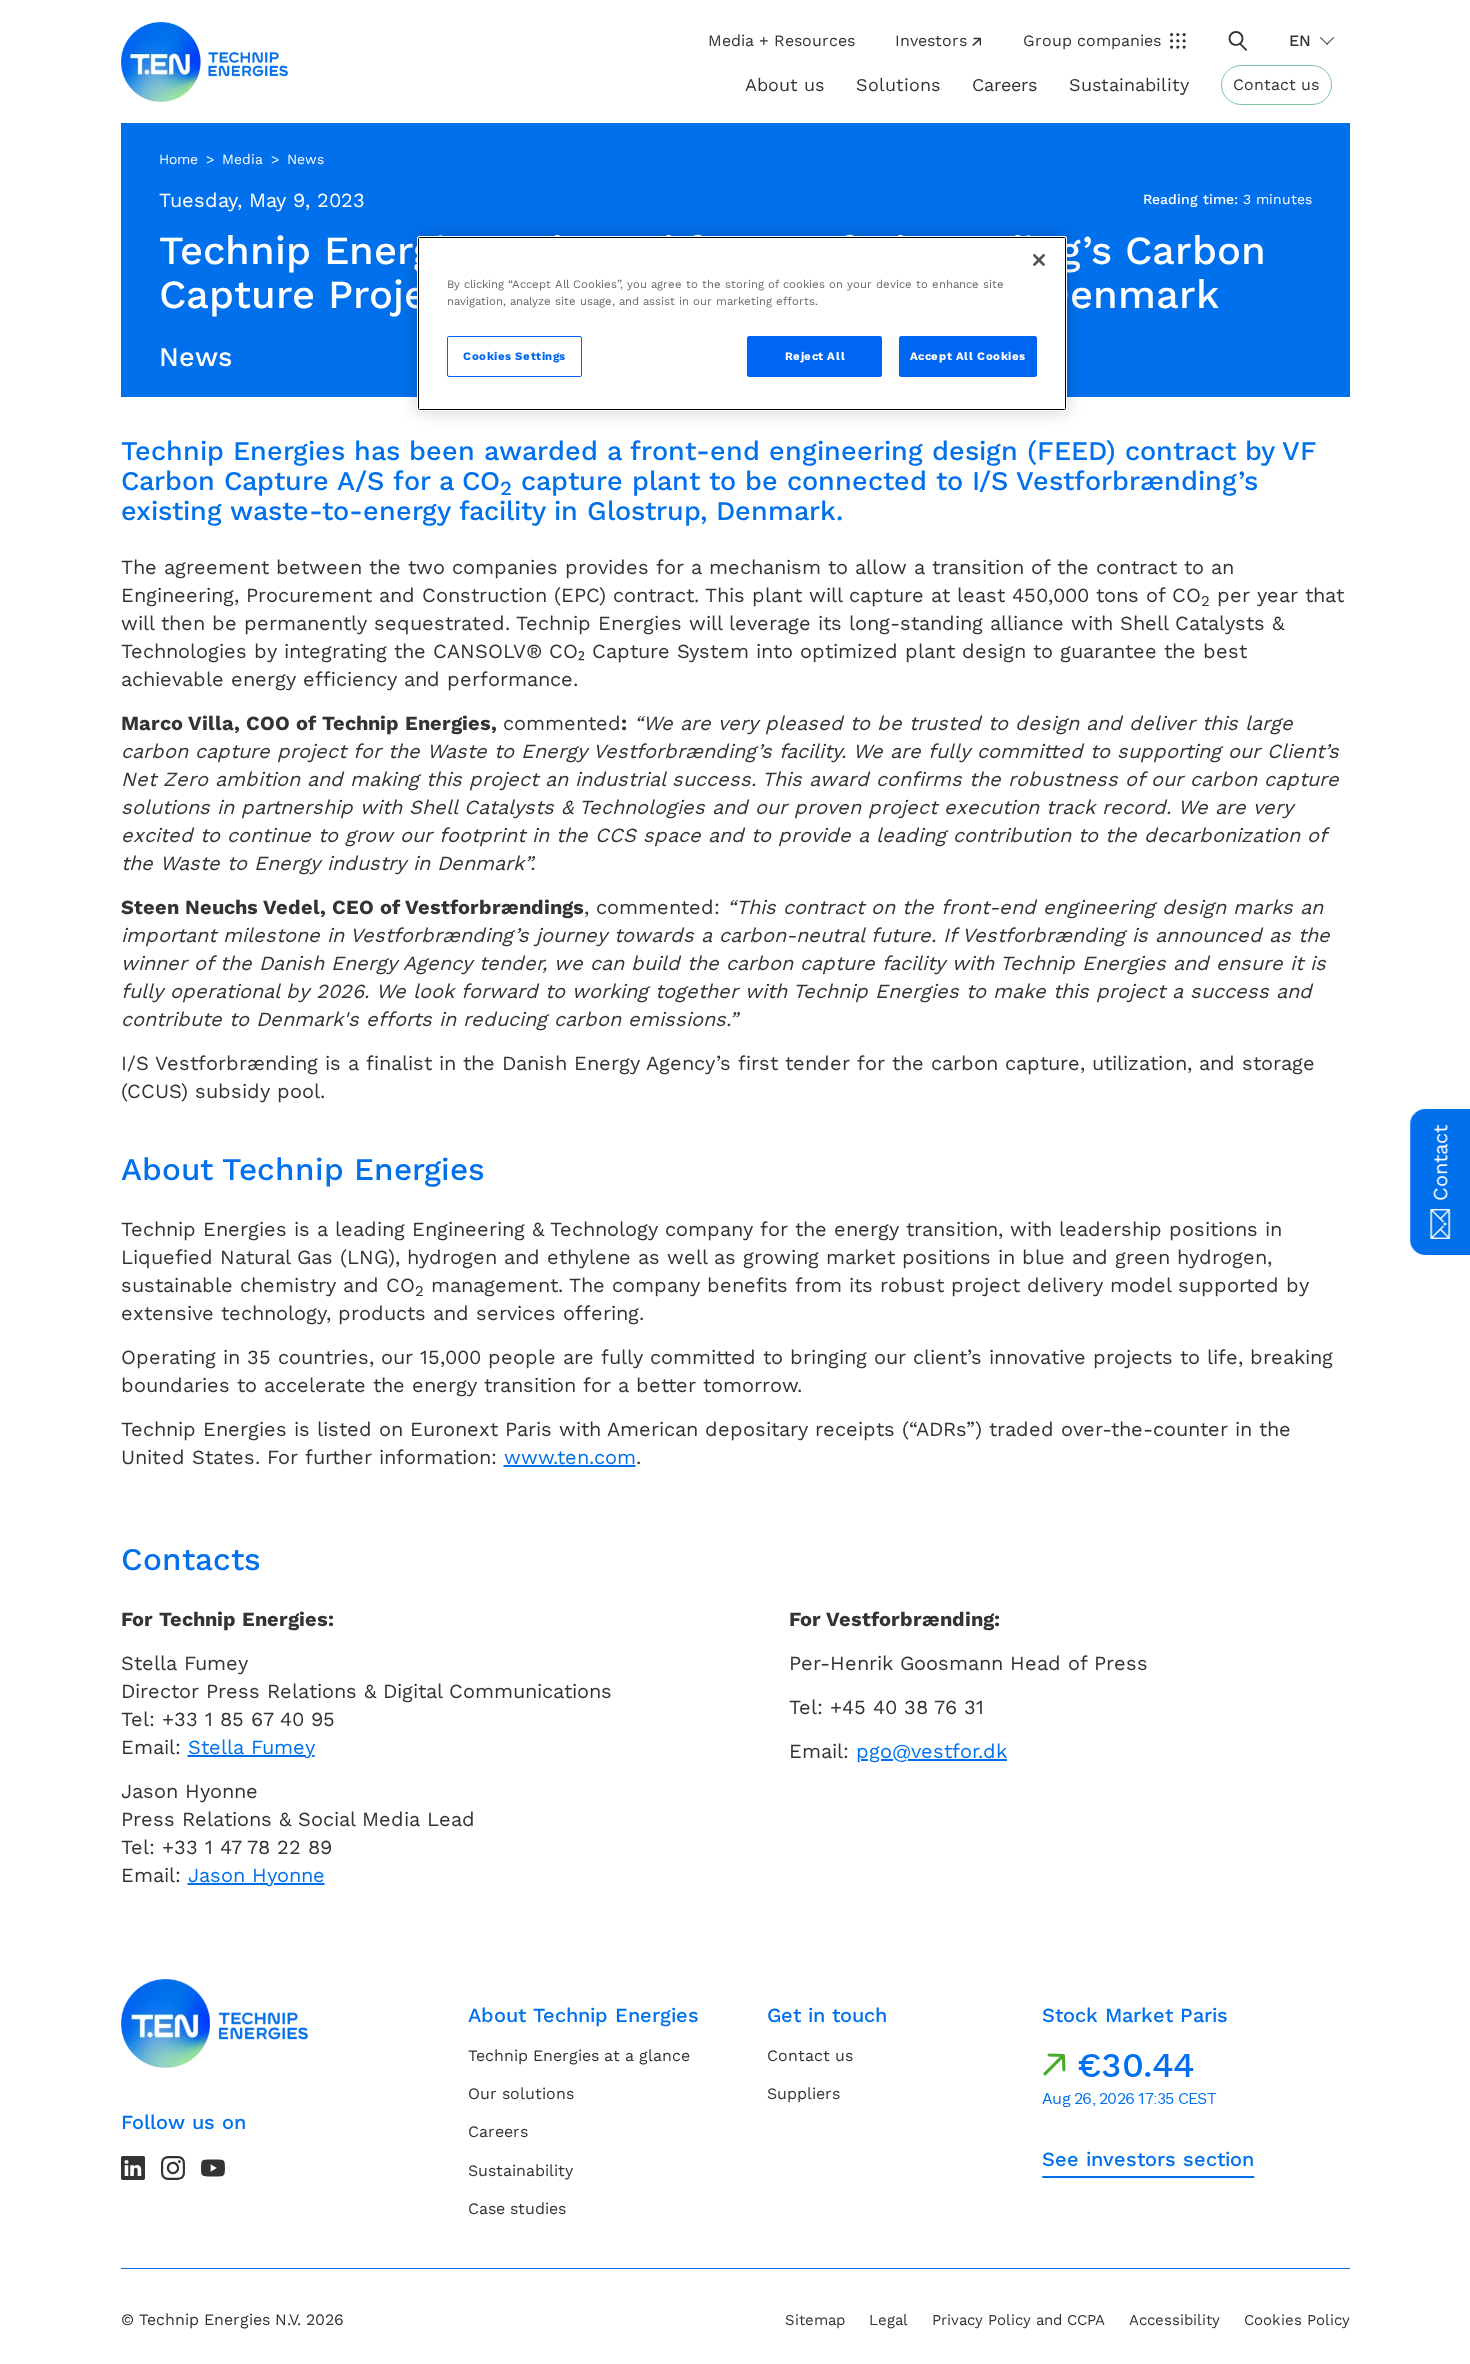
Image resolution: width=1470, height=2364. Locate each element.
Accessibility (1174, 2320)
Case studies (517, 2208)
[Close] (1039, 260)
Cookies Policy (1297, 2320)
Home (178, 159)
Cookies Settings (514, 356)
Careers (1004, 84)
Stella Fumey (251, 1747)
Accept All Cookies (968, 356)
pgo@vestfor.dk (931, 1751)
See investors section (1148, 2159)
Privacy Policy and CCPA (1018, 2320)
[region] (742, 323)
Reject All (815, 356)
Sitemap (815, 2320)
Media (242, 159)
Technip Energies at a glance (579, 2055)
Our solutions (521, 2093)
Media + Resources (781, 40)
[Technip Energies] (205, 62)
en (1300, 40)
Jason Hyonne (256, 1875)
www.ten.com (570, 1457)
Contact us (1276, 84)
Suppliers (803, 2093)
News (305, 159)
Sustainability (520, 2170)
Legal (888, 2320)
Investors (931, 40)
